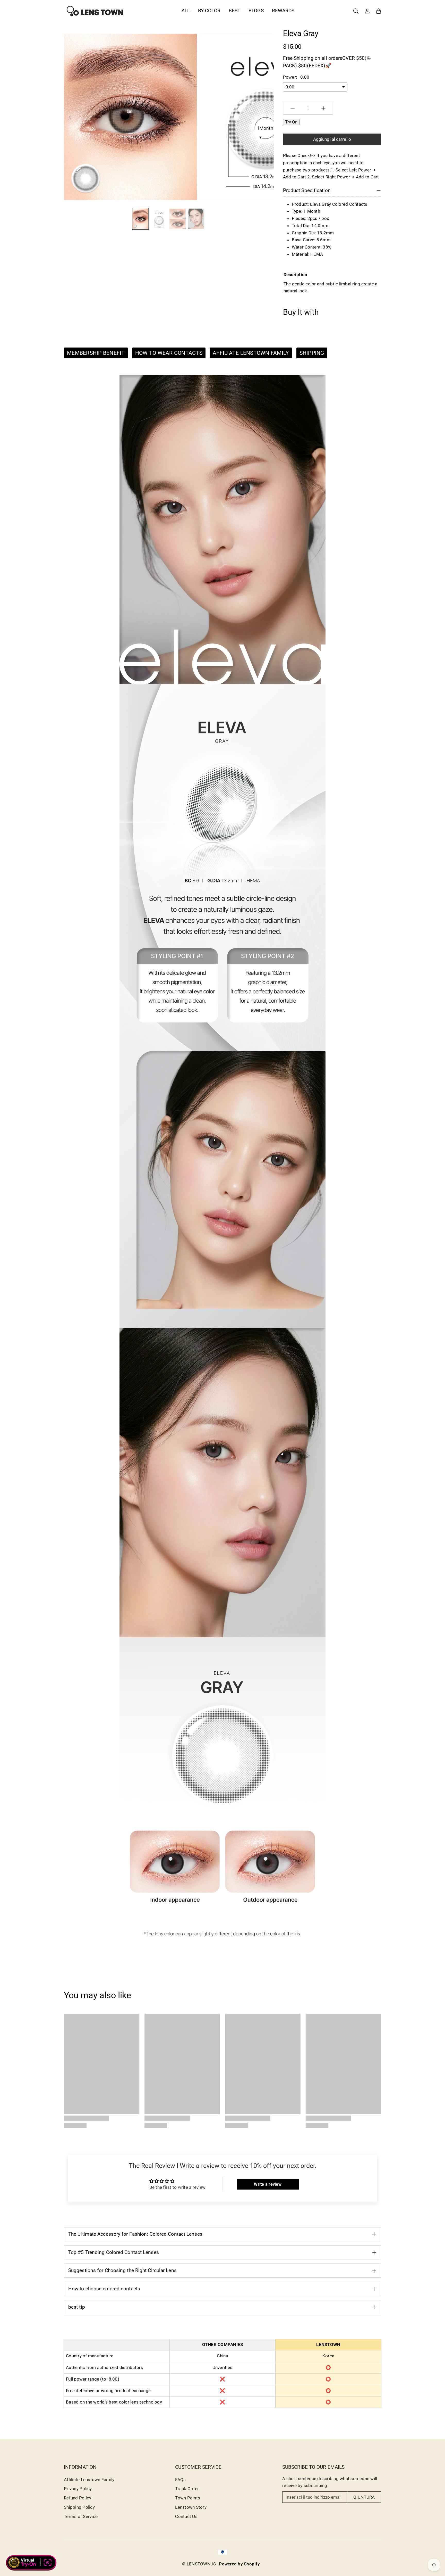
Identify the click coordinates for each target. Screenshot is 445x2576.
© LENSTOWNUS (199, 2564)
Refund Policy (78, 2498)
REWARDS (283, 11)
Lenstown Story (191, 2507)
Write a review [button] (268, 2184)
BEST (234, 11)
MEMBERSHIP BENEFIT (96, 353)
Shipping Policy (79, 2507)
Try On (291, 122)
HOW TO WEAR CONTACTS (169, 353)
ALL (186, 11)
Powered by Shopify (239, 2564)
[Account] (367, 11)
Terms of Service (81, 2516)
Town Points (188, 2498)
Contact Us (186, 2516)
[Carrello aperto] (379, 11)
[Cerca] (356, 11)
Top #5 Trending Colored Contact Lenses (114, 2252)
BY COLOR (209, 11)
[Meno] (293, 108)
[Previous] (71, 117)
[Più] (323, 108)
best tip (77, 2307)
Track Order (187, 2489)
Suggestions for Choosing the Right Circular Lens (122, 2270)
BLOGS (256, 11)
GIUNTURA (364, 2497)
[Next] (266, 117)
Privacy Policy (78, 2489)
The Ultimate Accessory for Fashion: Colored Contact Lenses (135, 2234)
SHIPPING (312, 353)
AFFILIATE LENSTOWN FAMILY (251, 353)
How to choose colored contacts (104, 2289)
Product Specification (307, 190)
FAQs (180, 2480)
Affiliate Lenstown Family (89, 2480)
